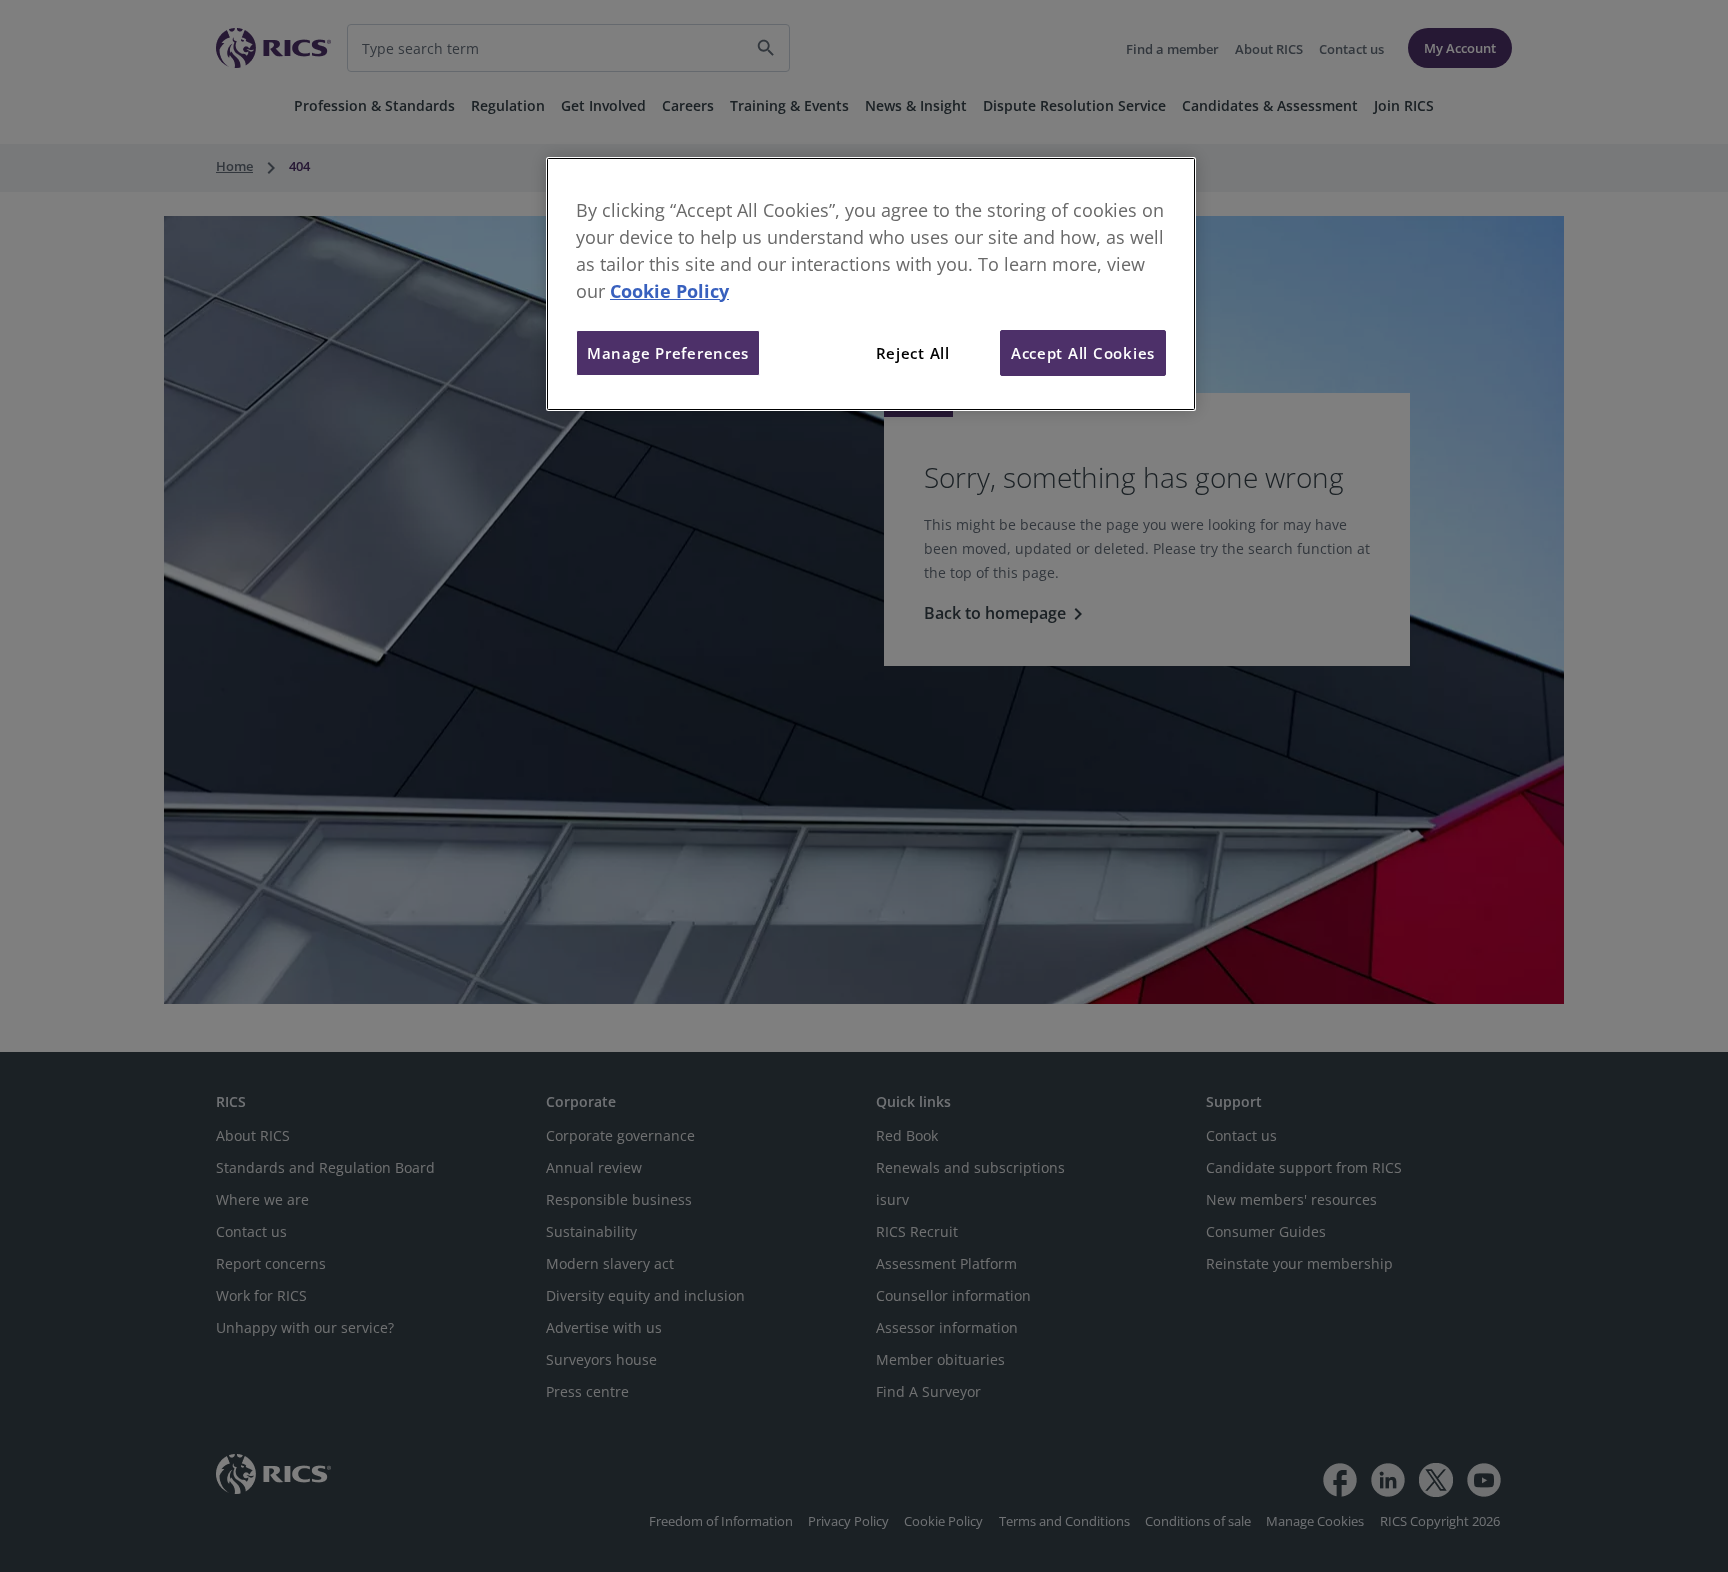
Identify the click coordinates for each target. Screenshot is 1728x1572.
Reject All (913, 353)
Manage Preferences (668, 353)
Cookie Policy (669, 291)
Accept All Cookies (1083, 353)
